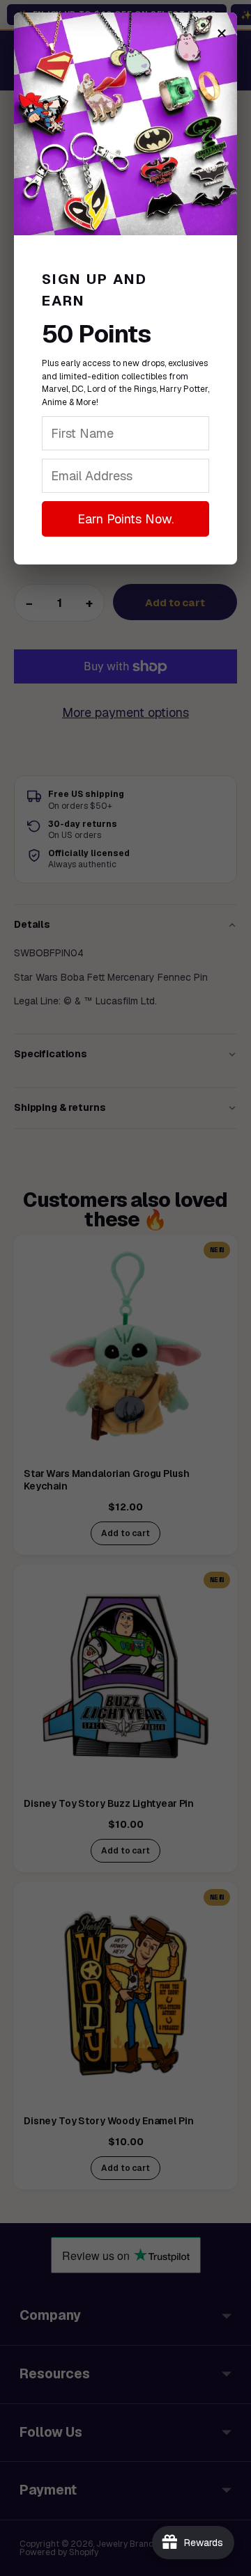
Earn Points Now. (125, 519)
